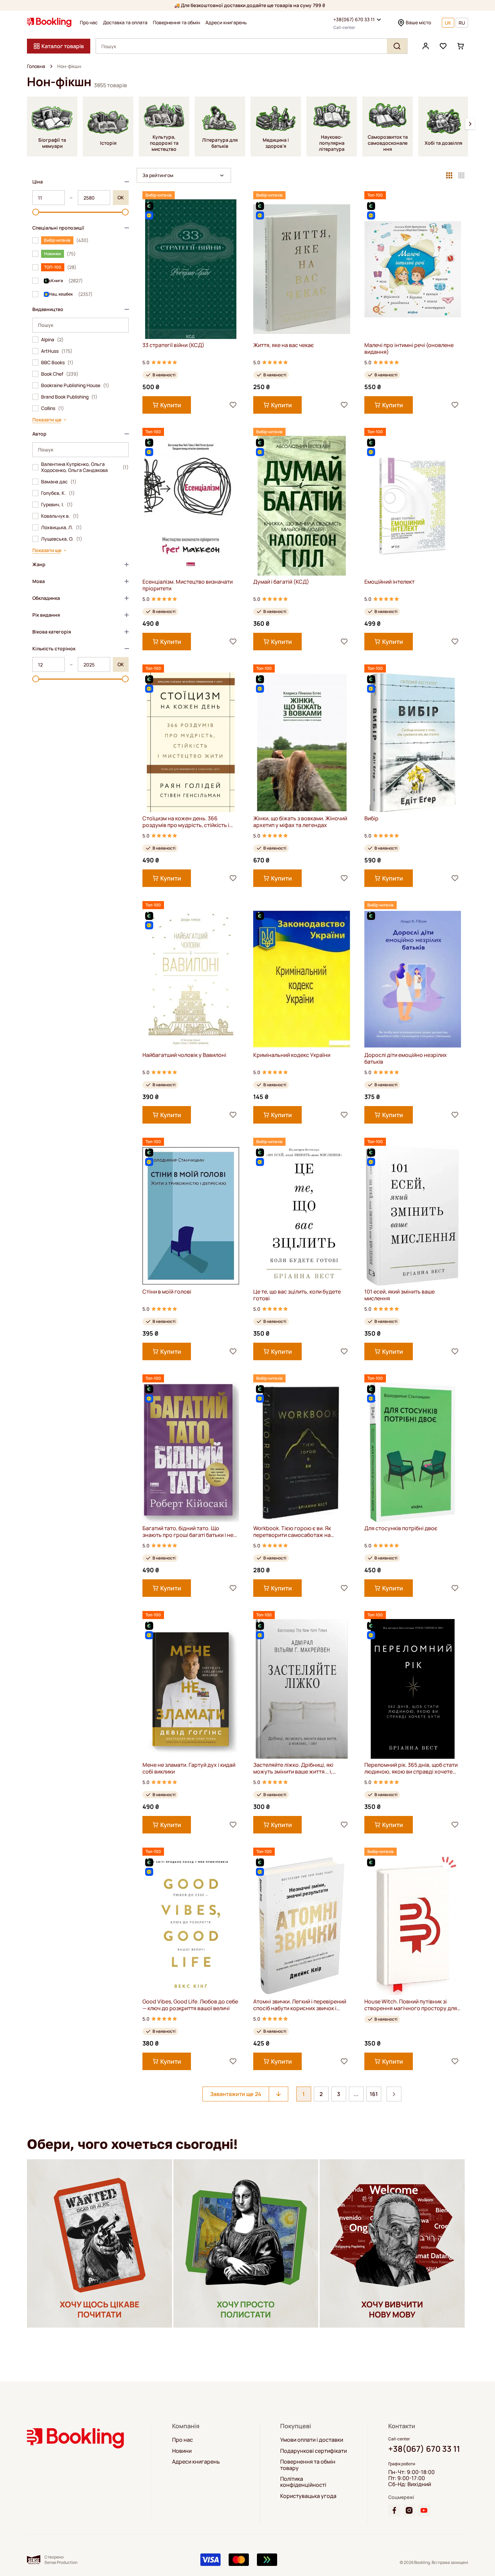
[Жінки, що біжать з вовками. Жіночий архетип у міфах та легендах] (302, 742)
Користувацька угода (308, 2496)
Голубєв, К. (58, 493)
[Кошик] (461, 46)
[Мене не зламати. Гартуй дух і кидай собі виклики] (191, 1689)
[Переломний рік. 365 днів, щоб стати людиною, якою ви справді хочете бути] (413, 1689)
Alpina (52, 340)
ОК (121, 197)
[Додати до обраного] (233, 405)
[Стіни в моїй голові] (191, 1216)
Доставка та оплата (125, 23)
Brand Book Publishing (69, 397)
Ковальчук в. (60, 516)
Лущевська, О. (62, 539)
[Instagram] (409, 2510)
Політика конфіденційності (303, 2482)
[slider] (36, 212)
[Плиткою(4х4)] (461, 175)
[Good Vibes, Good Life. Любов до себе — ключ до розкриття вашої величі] (191, 1926)
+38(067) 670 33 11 (354, 19)
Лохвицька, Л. (61, 527)
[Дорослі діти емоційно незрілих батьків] (413, 979)
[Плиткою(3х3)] (449, 175)
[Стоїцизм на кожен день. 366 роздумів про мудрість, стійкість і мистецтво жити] (191, 742)
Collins (53, 408)
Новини (182, 2451)
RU (462, 23)
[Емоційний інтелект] (413, 506)
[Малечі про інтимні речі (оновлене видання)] (413, 269)
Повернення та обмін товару (308, 2465)
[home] (51, 66)
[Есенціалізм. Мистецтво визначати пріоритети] (191, 506)
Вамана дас (59, 482)
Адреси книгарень (226, 23)
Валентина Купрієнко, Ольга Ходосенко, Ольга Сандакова (85, 467)
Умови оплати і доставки (312, 2440)
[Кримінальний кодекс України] (302, 979)
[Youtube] (424, 2510)
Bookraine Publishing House (75, 385)
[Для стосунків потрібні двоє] (413, 1452)
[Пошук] (397, 46)
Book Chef (60, 374)
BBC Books (57, 363)
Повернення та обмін (176, 23)
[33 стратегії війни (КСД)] (191, 269)
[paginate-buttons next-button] (394, 2094)
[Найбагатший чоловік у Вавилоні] (191, 979)
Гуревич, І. (57, 505)
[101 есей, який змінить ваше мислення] (413, 1216)
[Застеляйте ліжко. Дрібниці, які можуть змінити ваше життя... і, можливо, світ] (302, 1689)
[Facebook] (394, 2510)
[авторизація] (426, 46)
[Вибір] (413, 742)
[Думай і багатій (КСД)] (302, 506)
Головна (36, 66)
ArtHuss (57, 351)
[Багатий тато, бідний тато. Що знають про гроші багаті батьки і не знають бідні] (191, 1452)
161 (374, 2094)
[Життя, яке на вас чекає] (302, 269)
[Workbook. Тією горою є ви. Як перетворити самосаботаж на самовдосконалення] (302, 1452)
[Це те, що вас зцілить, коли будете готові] (302, 1216)
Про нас (89, 23)
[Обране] (443, 46)
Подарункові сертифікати (313, 2451)
